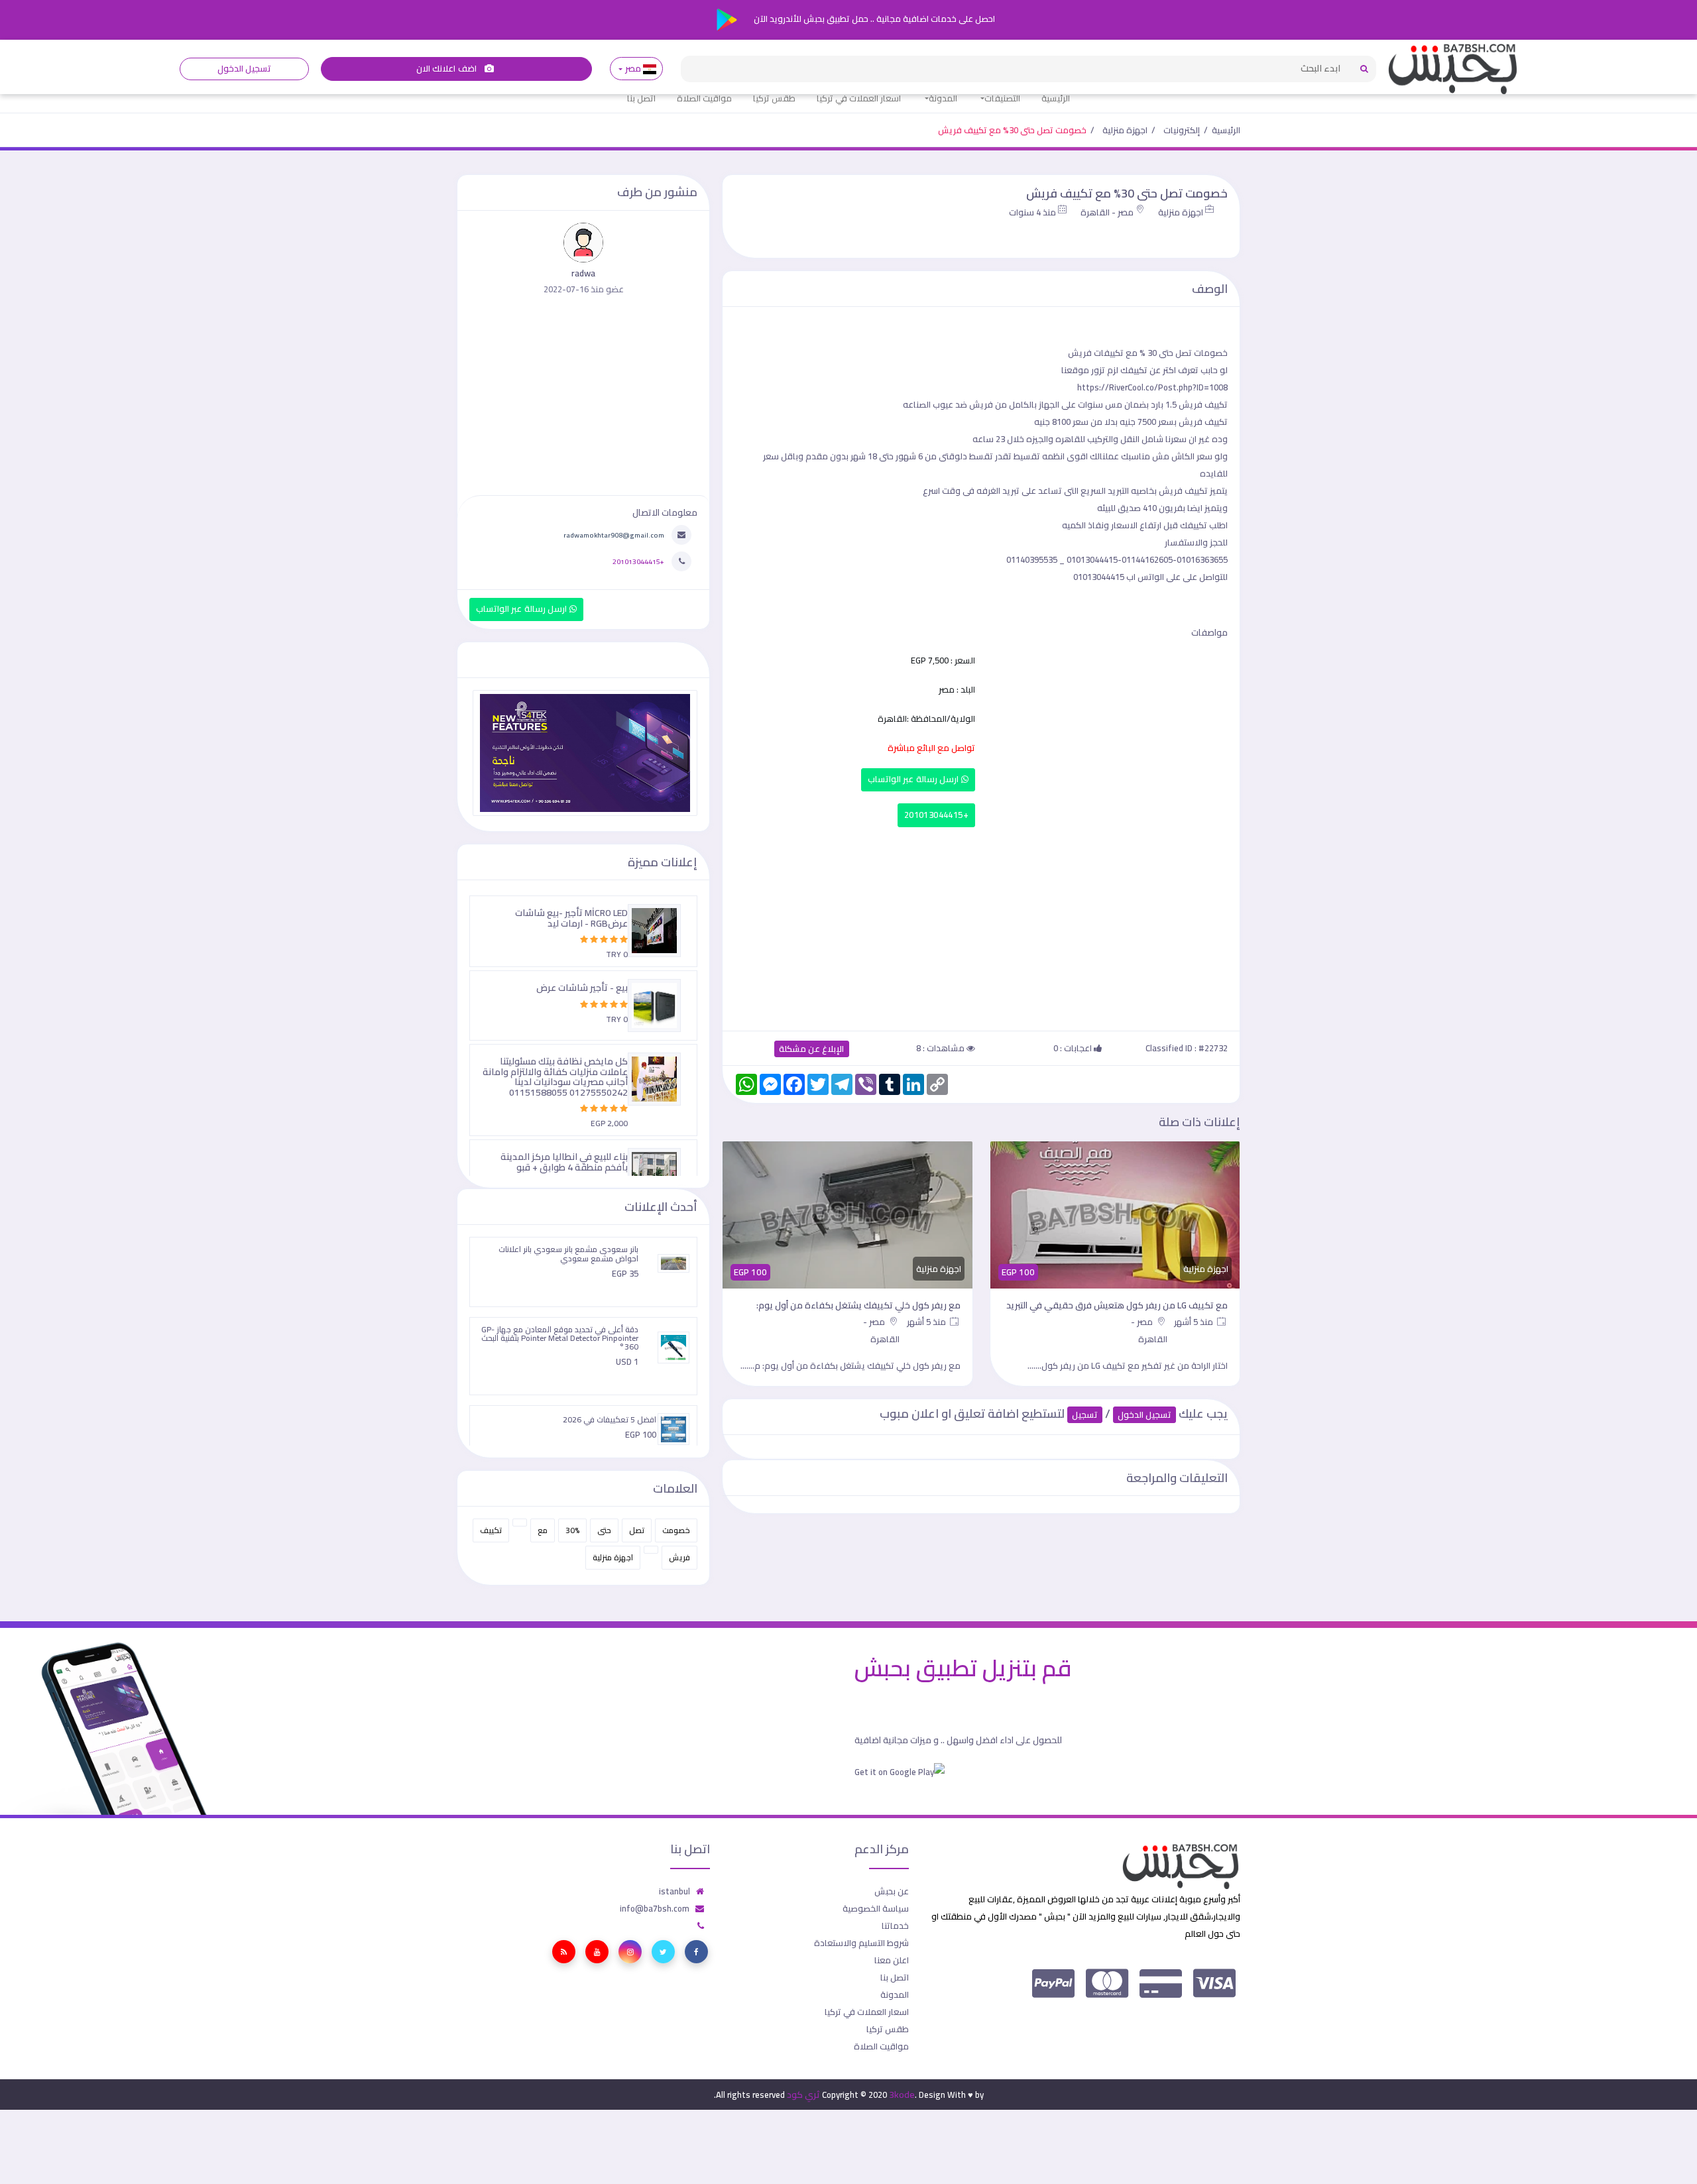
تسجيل (1085, 1415)
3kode (902, 2095)
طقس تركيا (774, 98)
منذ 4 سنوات (1032, 212)
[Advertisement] (981, 926)
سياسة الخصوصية (876, 1908)
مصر (633, 69)
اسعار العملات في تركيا (859, 98)
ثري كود (803, 2095)
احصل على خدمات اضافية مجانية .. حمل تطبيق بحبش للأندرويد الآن (873, 19)
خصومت (676, 1530)
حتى (604, 1530)
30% (572, 1530)
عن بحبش (892, 1891)
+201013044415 (936, 815)
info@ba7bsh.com (655, 1908)
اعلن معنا (892, 1960)
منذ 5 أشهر (1195, 1322)
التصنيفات (1002, 98)
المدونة (943, 98)
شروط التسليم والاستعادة (861, 1943)
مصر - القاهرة (1107, 212)
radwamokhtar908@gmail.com (614, 535)
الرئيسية (1056, 98)
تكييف (491, 1530)
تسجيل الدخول (244, 69)
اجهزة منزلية (1125, 130)
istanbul (674, 1891)
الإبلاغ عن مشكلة (812, 1049)
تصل (637, 1530)
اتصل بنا (641, 98)
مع (543, 1530)
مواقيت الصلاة (704, 98)
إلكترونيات (1182, 130)
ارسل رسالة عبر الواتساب (914, 779)
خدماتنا (895, 1925)
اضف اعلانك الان (447, 69)
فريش (679, 1557)
